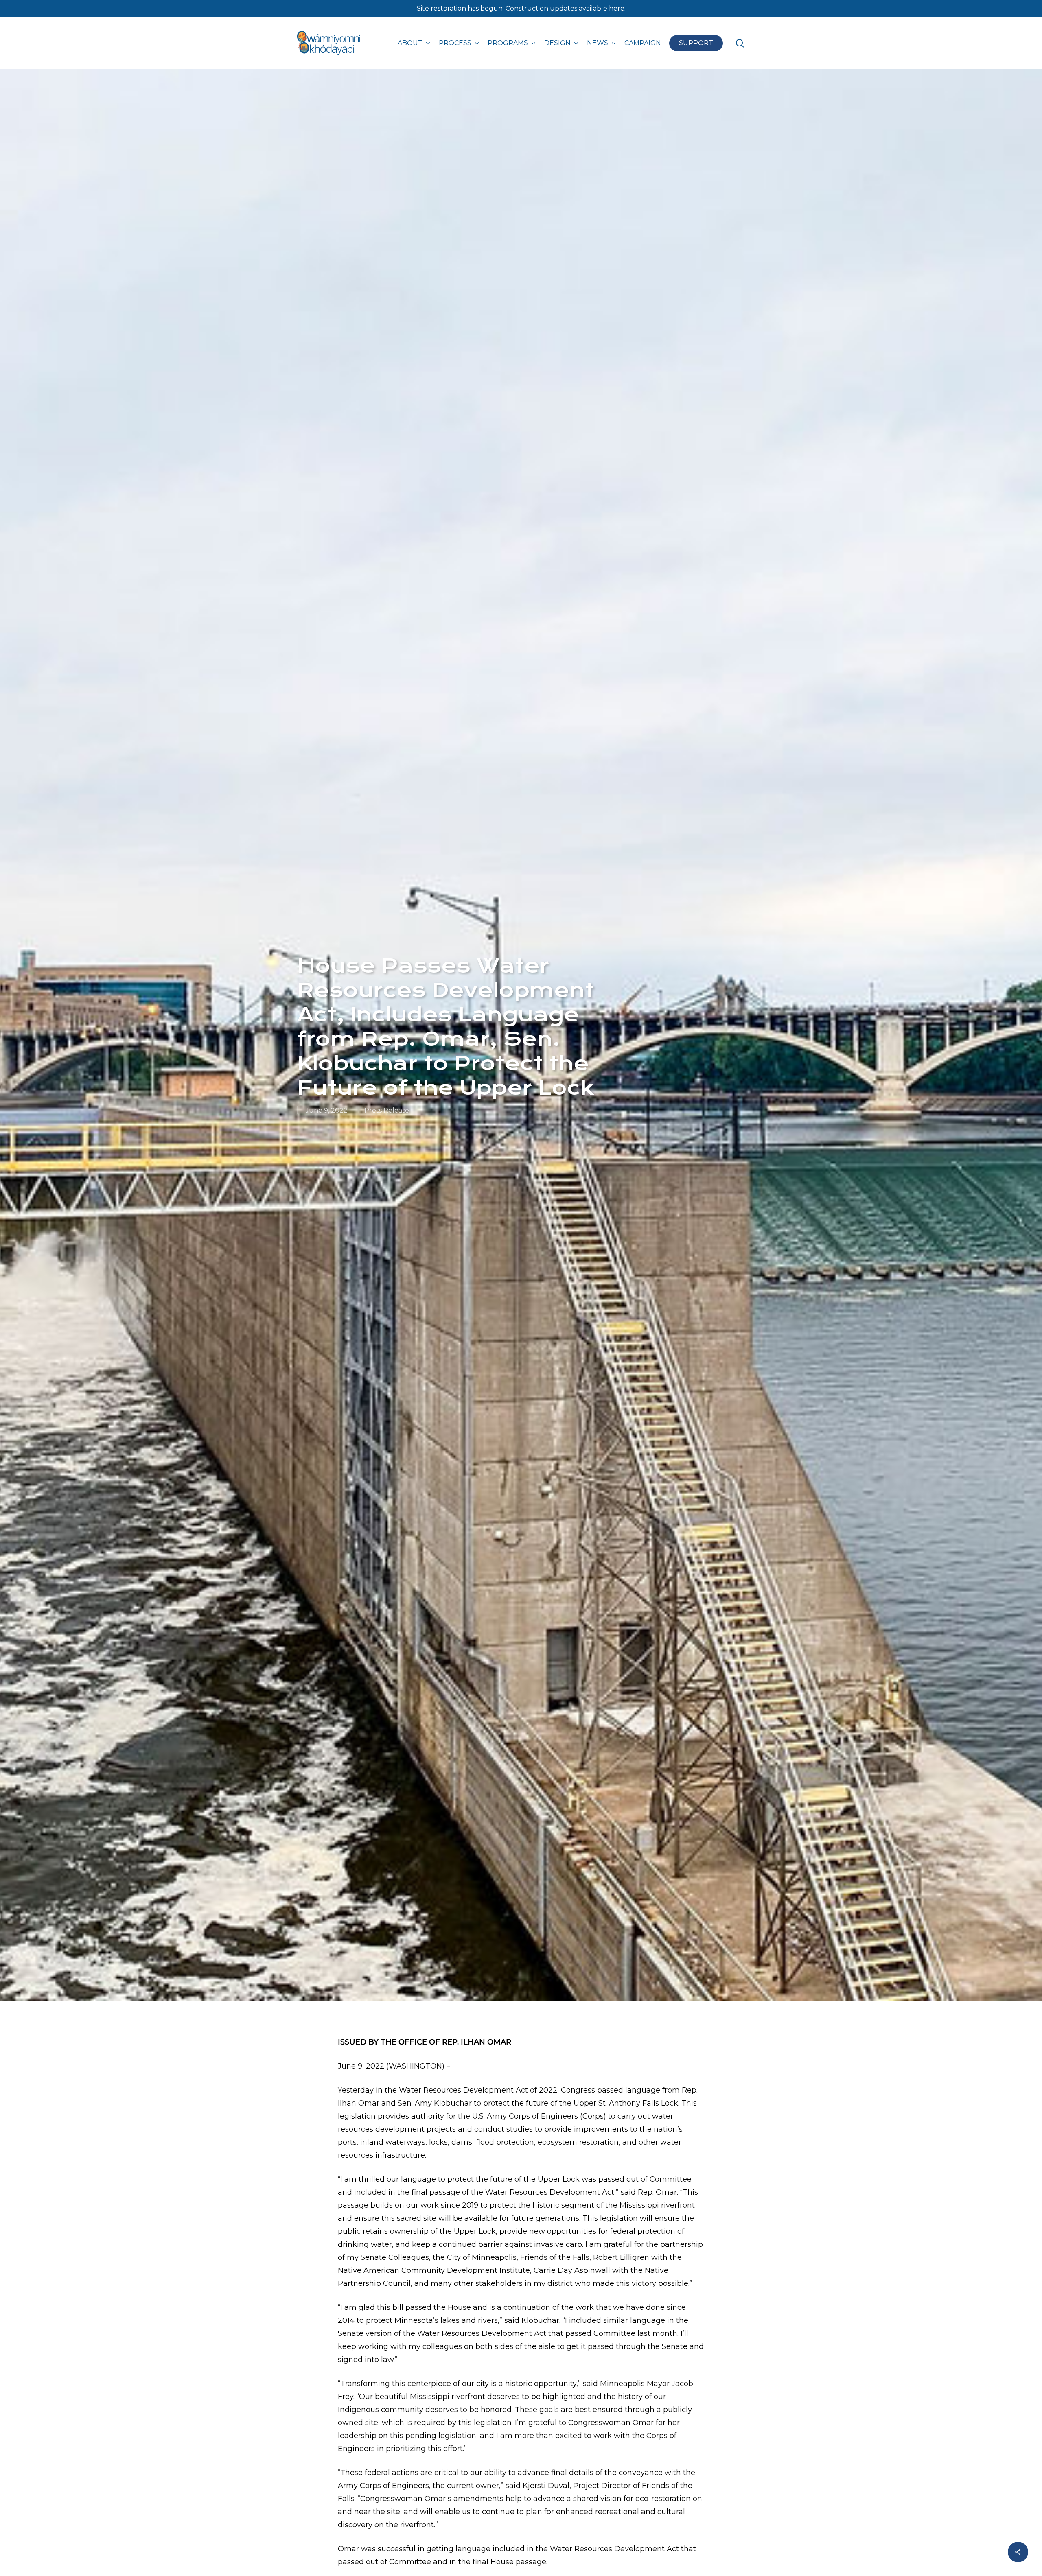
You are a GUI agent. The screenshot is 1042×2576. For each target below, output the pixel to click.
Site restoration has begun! (521, 8)
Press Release (387, 1110)
